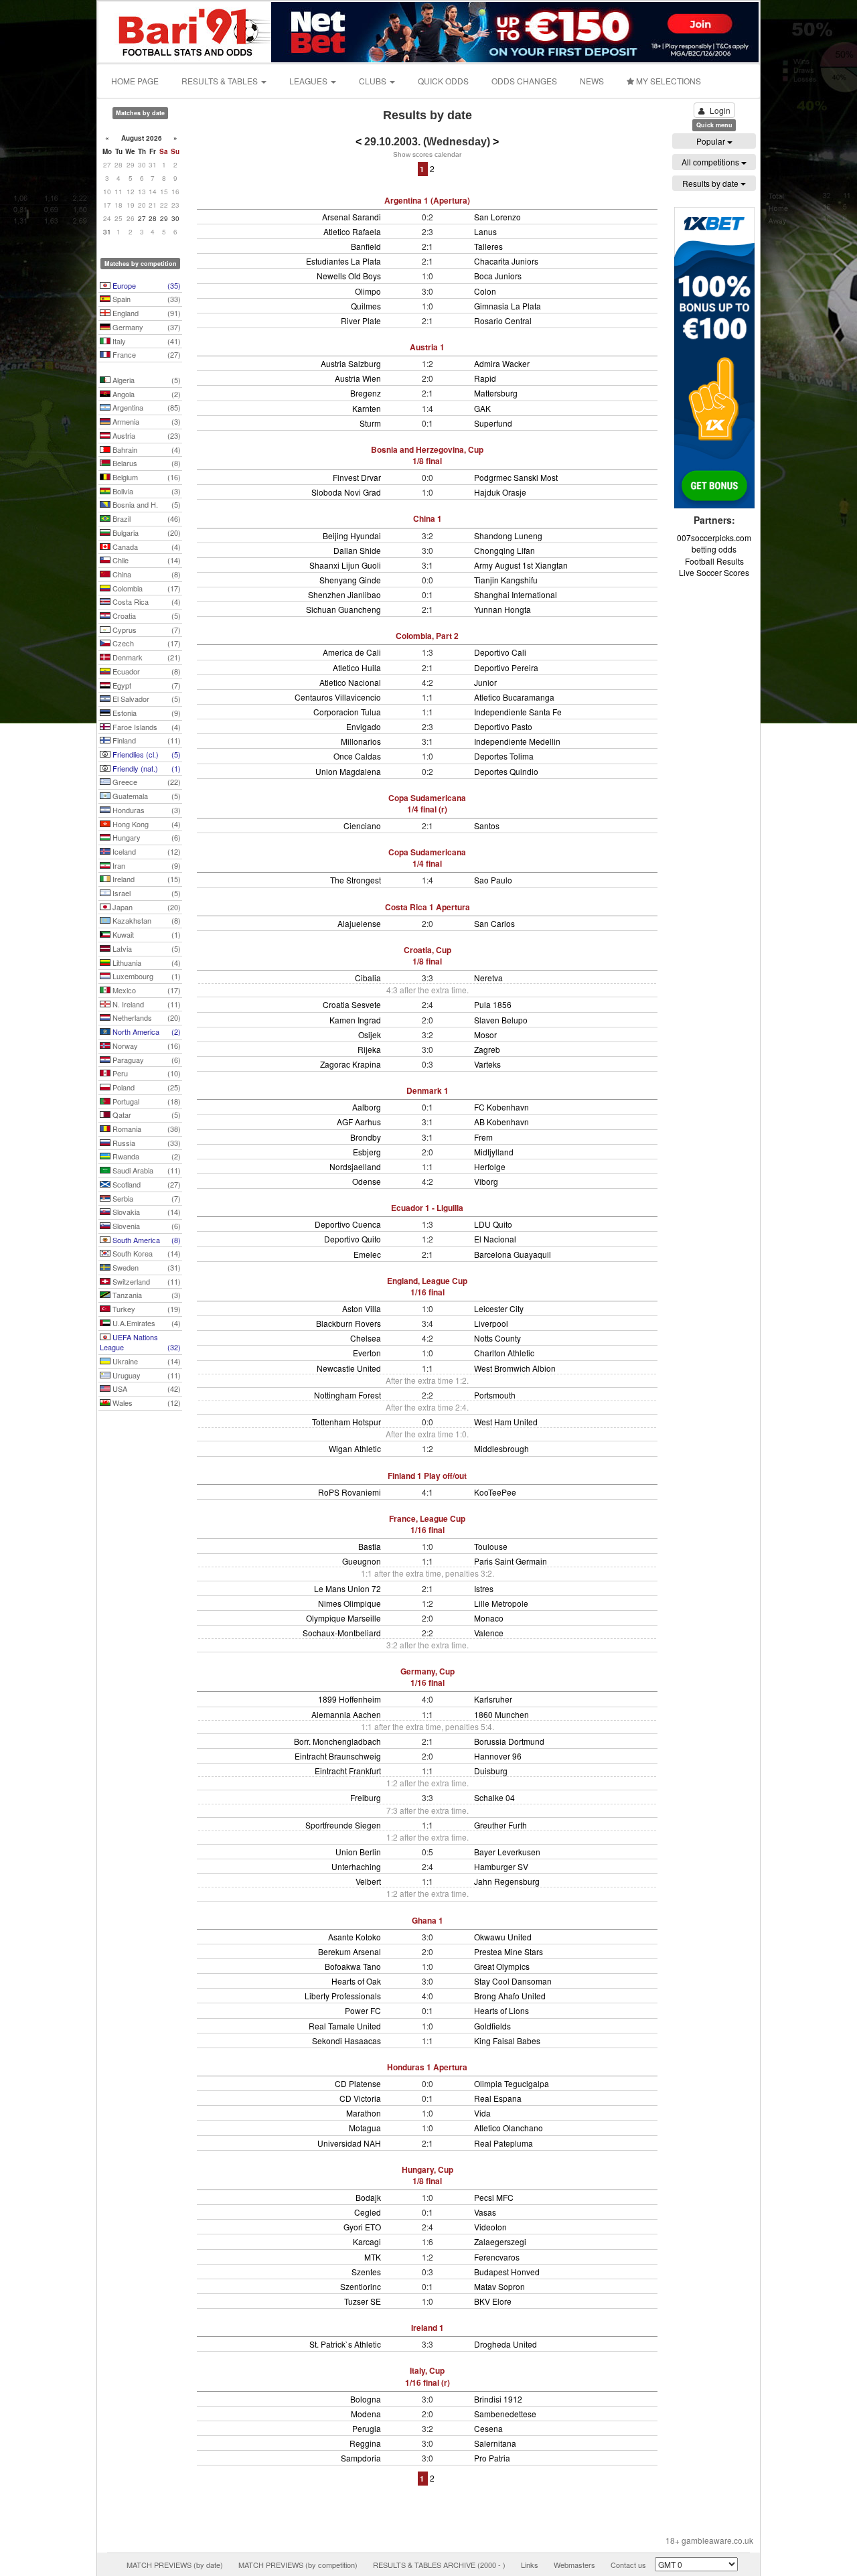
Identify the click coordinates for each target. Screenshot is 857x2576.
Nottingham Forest (347, 1395)
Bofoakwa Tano (353, 1966)
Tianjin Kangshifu (506, 580)
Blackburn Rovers (348, 1323)
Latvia (146, 948)
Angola (146, 394)
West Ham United (506, 1422)
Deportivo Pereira (506, 667)
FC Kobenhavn (501, 1107)
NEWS (592, 81)
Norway (146, 1046)
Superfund (493, 423)
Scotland (146, 1184)
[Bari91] (185, 30)
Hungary (146, 837)
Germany (146, 327)
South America (146, 1240)
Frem (483, 1137)
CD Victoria (360, 2098)
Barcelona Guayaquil (513, 1254)
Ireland (146, 879)
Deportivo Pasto (503, 726)
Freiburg (366, 1797)
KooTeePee (495, 1492)
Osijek (370, 1034)
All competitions (711, 162)
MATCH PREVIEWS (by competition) (298, 2565)
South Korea (146, 1253)
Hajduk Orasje (500, 492)
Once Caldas (357, 756)
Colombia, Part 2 (427, 636)
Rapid (485, 378)
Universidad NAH (349, 2143)
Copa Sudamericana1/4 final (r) (427, 803)
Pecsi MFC (494, 2197)
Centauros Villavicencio (338, 697)
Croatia (146, 616)
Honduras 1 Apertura (427, 2067)
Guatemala (146, 796)
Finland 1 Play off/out (427, 1476)
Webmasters (574, 2565)
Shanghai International (516, 594)
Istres (484, 1588)
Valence (489, 1633)
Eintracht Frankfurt (348, 1771)
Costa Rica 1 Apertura (427, 907)
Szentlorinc (361, 2286)
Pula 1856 (493, 1004)
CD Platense (358, 2083)
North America (146, 1031)
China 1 (427, 518)
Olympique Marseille (343, 1618)
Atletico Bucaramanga (514, 697)
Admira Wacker (502, 363)
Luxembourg (146, 976)
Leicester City (499, 1308)
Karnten (367, 408)
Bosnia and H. (146, 504)
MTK (373, 2257)
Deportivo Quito (353, 1239)
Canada (146, 547)
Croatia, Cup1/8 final (427, 955)
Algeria (146, 380)
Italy (146, 341)
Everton (367, 1353)
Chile (146, 560)
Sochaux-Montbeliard (342, 1633)
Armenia (146, 421)
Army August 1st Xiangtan (521, 565)
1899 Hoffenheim (349, 1699)
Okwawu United (503, 1937)
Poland (146, 1087)
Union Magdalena (348, 771)
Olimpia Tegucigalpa (512, 2083)
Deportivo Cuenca (348, 1224)
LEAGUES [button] (309, 81)
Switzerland (146, 1281)
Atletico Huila (357, 667)
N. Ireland (146, 1004)
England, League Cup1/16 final (427, 1286)
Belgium (146, 477)
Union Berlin (358, 1852)
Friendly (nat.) (146, 768)
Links (530, 2565)
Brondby (366, 1137)
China (146, 574)
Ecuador (146, 671)
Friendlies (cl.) (146, 754)
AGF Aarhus (359, 1122)
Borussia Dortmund (509, 1741)
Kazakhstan (146, 920)
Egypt (146, 685)
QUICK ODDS (443, 81)
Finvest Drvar (357, 477)
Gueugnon (362, 1561)
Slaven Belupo (501, 1020)
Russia (146, 1143)
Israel (146, 893)
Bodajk (368, 2197)
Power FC (363, 2010)
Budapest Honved (507, 2272)
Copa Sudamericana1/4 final (427, 858)
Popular (712, 141)
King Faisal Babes (507, 2041)
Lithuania (146, 962)
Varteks (487, 1064)
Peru (146, 1073)
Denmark (146, 657)
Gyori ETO (362, 2227)
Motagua (365, 2128)
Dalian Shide (357, 550)
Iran (146, 865)
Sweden (146, 1267)
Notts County (497, 1338)
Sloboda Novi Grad (346, 492)
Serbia (146, 1198)
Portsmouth (495, 1395)
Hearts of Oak (356, 1981)
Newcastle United (349, 1368)
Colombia (146, 588)
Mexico (146, 990)
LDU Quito (493, 1224)
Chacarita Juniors (506, 261)
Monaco (489, 1618)
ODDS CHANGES (524, 81)
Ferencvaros (497, 2257)
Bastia (370, 1546)
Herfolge (490, 1166)
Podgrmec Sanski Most (516, 477)
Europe (146, 285)
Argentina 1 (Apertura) (427, 200)
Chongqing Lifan (504, 550)
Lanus (485, 231)
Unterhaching (356, 1866)
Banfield (366, 246)
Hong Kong (146, 824)
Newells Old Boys (349, 276)
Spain (146, 299)
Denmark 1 (427, 1090)
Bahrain (146, 449)
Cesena (488, 2428)
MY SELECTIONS (668, 81)
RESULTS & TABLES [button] (221, 81)
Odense (367, 1181)
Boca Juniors (498, 276)
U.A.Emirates (146, 1323)
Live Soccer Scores (714, 572)
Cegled (368, 2212)
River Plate (361, 320)
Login (720, 110)
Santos (487, 826)
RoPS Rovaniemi (349, 1492)
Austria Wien (358, 378)
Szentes (366, 2272)
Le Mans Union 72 (347, 1588)
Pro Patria (492, 2458)
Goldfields (492, 2026)
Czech (146, 643)
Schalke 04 (494, 1797)
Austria (146, 435)
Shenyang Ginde (350, 580)
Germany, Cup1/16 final (427, 1677)
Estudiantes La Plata (343, 261)
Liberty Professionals (343, 1996)
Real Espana (498, 2098)
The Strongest (356, 880)
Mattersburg (496, 393)
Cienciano (362, 826)
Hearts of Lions (501, 2010)
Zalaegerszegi (500, 2241)
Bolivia (146, 491)
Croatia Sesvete (352, 1004)
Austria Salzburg (351, 363)
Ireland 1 (427, 2328)
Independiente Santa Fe (518, 712)
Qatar (146, 1115)
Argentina (146, 407)
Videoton (490, 2227)
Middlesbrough (501, 1448)
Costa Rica (146, 601)
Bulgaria (146, 532)
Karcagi (367, 2241)
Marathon (364, 2113)
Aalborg (367, 1107)
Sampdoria (361, 2458)
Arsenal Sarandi (352, 217)
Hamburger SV (501, 1866)
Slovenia (146, 1226)
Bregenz (366, 393)
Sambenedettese (505, 2414)
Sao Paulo (493, 880)
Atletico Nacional (350, 682)
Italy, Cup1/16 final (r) (427, 2376)
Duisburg (491, 1771)
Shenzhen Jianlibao (344, 594)
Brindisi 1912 (498, 2399)
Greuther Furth (500, 1825)
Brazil (146, 518)
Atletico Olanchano (509, 2128)
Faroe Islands (146, 727)
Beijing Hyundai (352, 535)
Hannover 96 (498, 1756)
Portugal (146, 1101)
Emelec (367, 1254)
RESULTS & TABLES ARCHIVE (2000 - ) (439, 2565)
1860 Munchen (501, 1714)
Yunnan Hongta (502, 609)
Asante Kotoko (355, 1937)
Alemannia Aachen (346, 1714)
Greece (146, 782)
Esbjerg (367, 1152)
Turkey (146, 1309)
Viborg (486, 1181)
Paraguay (146, 1060)
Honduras (146, 810)
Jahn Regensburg (507, 1881)
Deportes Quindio (506, 771)
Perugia (367, 2428)
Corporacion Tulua (347, 712)
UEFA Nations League (140, 1342)
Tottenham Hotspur (346, 1422)
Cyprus (146, 630)
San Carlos (494, 923)
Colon (485, 291)
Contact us (628, 2565)
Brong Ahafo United (510, 1996)
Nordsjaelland (355, 1166)
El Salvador (146, 699)
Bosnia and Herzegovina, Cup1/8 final (427, 455)
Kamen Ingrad (355, 1020)
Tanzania (146, 1295)
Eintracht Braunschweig (338, 1756)
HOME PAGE (135, 81)
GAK (482, 408)
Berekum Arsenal (349, 1951)
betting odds (714, 549)
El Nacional (495, 1239)
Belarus (146, 463)
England (146, 313)
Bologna (366, 2399)
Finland (146, 740)
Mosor (485, 1034)
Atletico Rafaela (352, 231)
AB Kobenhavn (501, 1122)
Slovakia (146, 1212)
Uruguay (146, 1375)
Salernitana (495, 2443)
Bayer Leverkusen (507, 1852)
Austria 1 (427, 347)
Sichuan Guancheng (343, 609)
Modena (366, 2414)
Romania (146, 1129)
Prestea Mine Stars (509, 1951)
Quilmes (366, 306)
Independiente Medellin (517, 741)
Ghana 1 (427, 1920)
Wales (146, 1403)
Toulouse (491, 1546)
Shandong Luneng (508, 535)
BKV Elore (493, 2301)
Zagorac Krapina (350, 1064)
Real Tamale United (345, 2026)
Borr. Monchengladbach (337, 1741)
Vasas (485, 2212)
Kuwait (146, 934)
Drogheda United (505, 2344)
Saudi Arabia (146, 1170)
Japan (146, 907)
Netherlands (146, 1017)
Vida (482, 2113)
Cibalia (368, 978)
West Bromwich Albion (515, 1368)
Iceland (146, 851)
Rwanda (146, 1156)
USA (146, 1388)
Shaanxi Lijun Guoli (345, 565)
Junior (485, 682)
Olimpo (368, 291)
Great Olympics (502, 1966)
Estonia (146, 713)
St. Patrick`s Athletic (345, 2344)
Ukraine (146, 1361)
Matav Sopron (499, 2286)
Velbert (368, 1881)
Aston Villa (362, 1308)
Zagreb (487, 1049)
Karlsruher (493, 1699)
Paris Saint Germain (511, 1561)
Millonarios (361, 741)
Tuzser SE (363, 2301)
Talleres (488, 246)
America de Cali (352, 652)
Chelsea (366, 1338)
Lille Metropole (501, 1603)
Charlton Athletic (504, 1353)
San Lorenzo (497, 217)
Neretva (488, 978)
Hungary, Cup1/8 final (427, 2175)
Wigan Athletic (355, 1448)
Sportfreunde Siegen (343, 1825)
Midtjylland (494, 1152)
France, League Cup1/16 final (427, 1524)
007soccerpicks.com (714, 538)
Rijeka (369, 1049)
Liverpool (491, 1323)
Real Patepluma (503, 2143)
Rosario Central (503, 320)
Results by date (711, 183)
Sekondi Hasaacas (346, 2041)
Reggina (365, 2443)
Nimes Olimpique (349, 1603)
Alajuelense (359, 923)
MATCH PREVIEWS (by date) (175, 2565)
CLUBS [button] (374, 81)
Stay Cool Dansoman (513, 1981)
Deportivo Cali (500, 652)
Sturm (370, 423)
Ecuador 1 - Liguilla (427, 1208)
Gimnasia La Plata (508, 306)
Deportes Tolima (504, 756)
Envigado (364, 726)
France (146, 354)
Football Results (714, 561)
